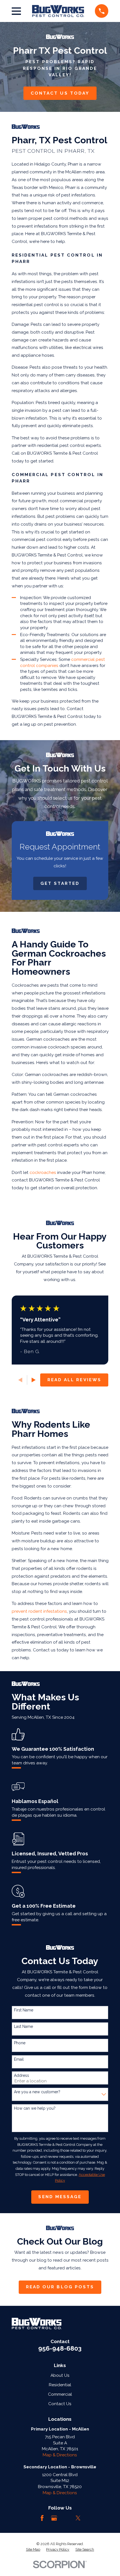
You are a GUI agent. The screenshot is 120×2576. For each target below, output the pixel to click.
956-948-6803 (60, 2348)
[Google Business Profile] (54, 2518)
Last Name (23, 2026)
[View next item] (34, 1380)
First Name (24, 2010)
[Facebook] (42, 2518)
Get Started (60, 883)
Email (19, 2059)
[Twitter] (78, 2518)
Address (21, 2075)
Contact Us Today (60, 93)
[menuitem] (33, 2550)
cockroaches (43, 1172)
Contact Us (60, 2404)
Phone (20, 2043)
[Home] (58, 11)
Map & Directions (60, 2455)
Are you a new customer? (37, 2092)
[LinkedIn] (66, 2518)
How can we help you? (35, 2108)
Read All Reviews (74, 1380)
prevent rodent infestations (39, 1611)
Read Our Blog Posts (60, 2287)
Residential (60, 2385)
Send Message (60, 2197)
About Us (60, 2375)
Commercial (60, 2394)
